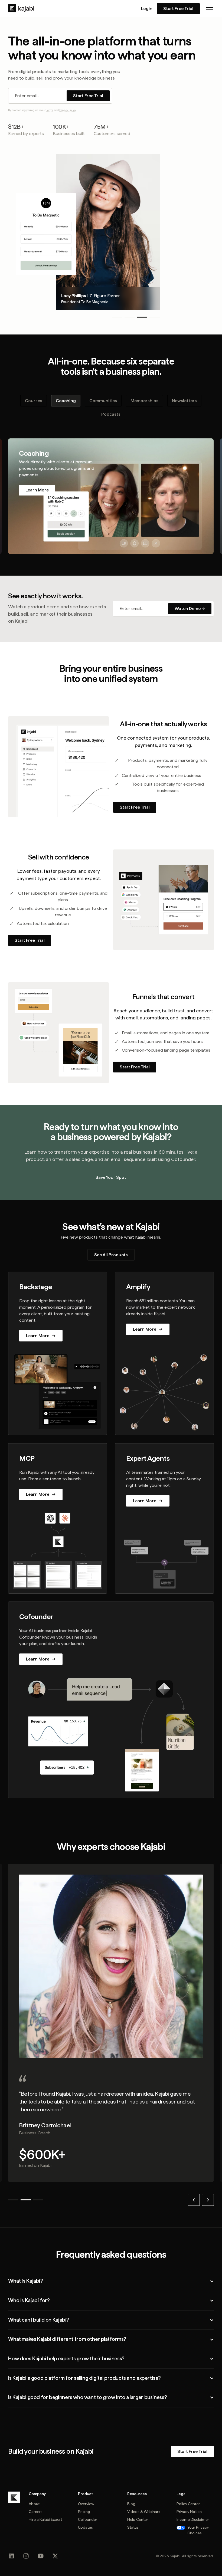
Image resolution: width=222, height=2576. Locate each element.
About (34, 2504)
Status (133, 2527)
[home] (21, 8)
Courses (34, 401)
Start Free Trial (178, 9)
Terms (50, 110)
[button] (210, 9)
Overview (86, 2504)
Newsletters (184, 401)
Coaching (66, 401)
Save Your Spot (111, 1177)
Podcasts (111, 414)
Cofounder (88, 2519)
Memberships (144, 401)
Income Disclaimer (193, 2519)
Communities (103, 401)
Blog (131, 2504)
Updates (85, 2527)
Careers (36, 2512)
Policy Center (188, 2504)
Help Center (138, 2519)
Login (147, 9)
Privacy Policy (68, 110)
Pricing (84, 2512)
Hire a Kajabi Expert (45, 2519)
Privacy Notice (189, 2512)
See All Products (111, 1255)
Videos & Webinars (144, 2512)
